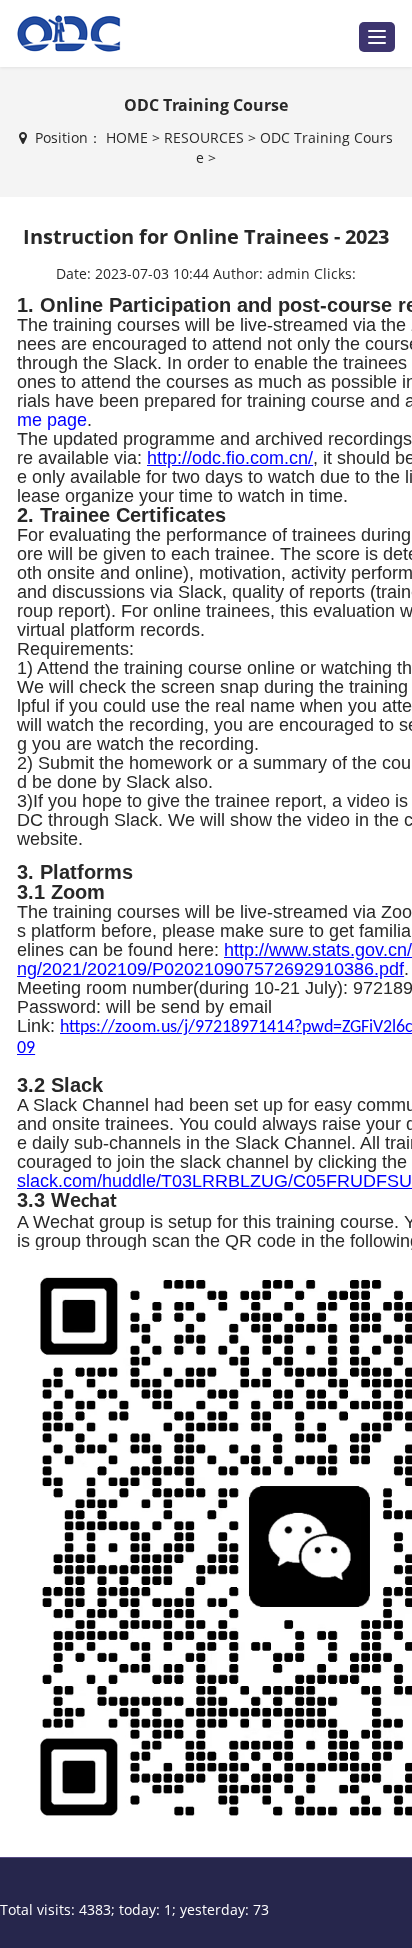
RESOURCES (204, 137)
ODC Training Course (206, 105)
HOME (127, 137)
